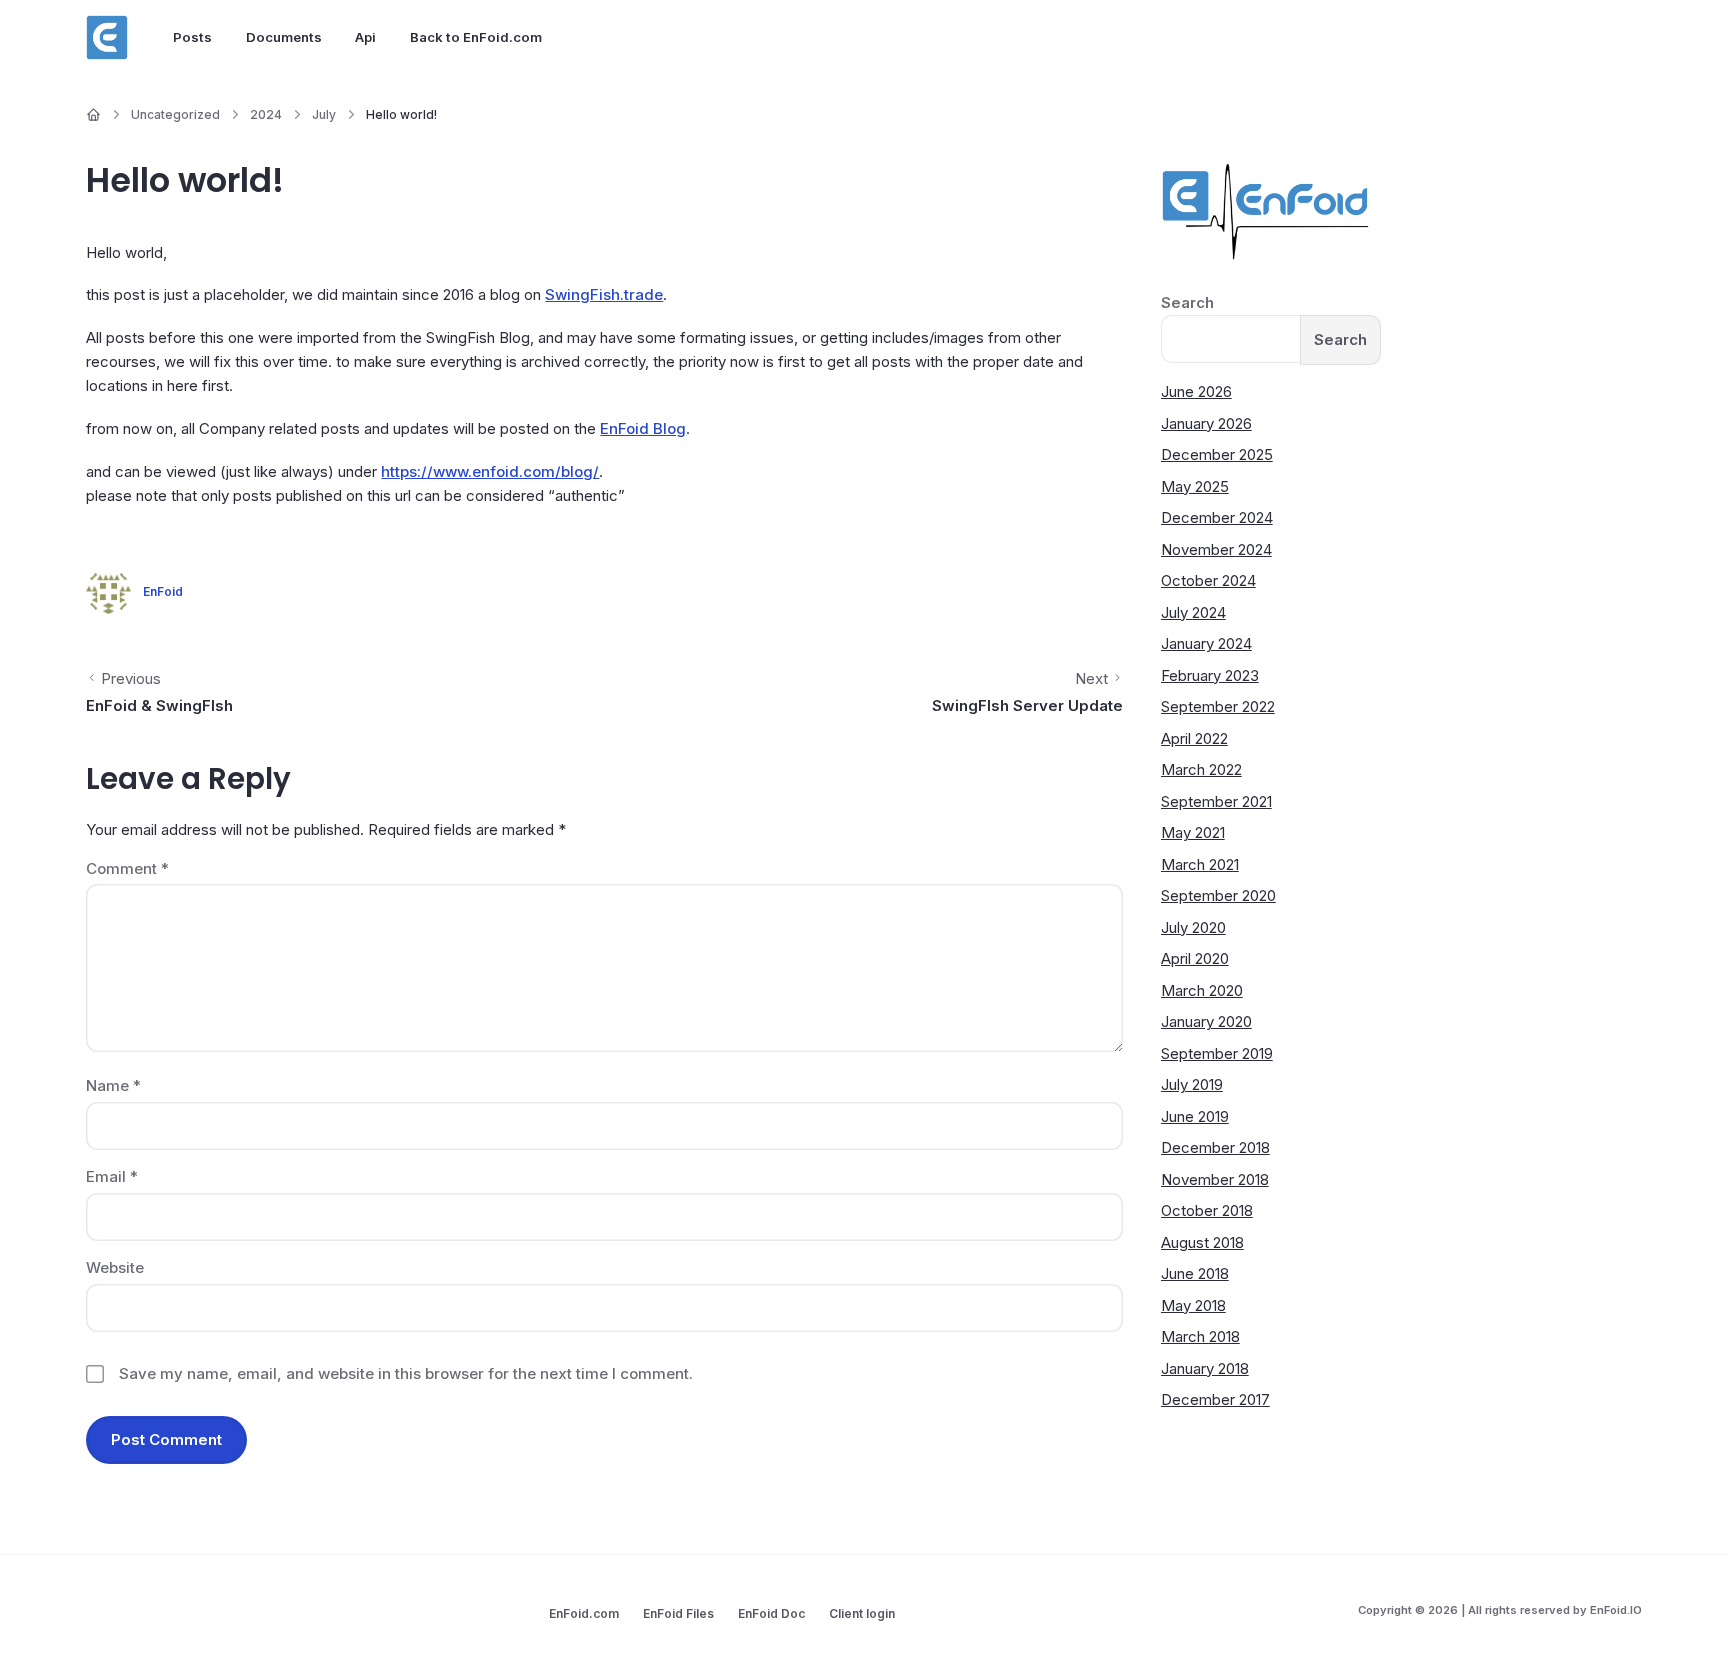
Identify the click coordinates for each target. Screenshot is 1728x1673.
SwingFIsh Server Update (1027, 705)
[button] (1683, 1628)
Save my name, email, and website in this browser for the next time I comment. (406, 1373)
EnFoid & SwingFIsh (159, 705)
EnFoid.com (584, 1613)
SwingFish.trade (604, 294)
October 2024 (1208, 580)
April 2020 (1195, 958)
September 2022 (1218, 706)
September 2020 (1218, 895)
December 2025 (1217, 454)
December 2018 (1215, 1147)
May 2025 (1195, 486)
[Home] (93, 114)
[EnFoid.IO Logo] (107, 38)
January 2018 (1205, 1368)
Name (113, 1085)
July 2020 (1193, 927)
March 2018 (1200, 1336)
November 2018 (1215, 1179)
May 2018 (1193, 1305)
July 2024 (1193, 612)
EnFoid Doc (771, 1613)
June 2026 (1196, 391)
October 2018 (1207, 1210)
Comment (127, 868)
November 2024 (1216, 549)
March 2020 (1202, 990)
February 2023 (1210, 675)
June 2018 (1195, 1273)
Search (1187, 302)
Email (112, 1176)
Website (115, 1267)
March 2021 (1200, 864)
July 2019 (1192, 1084)
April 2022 (1194, 738)
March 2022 (1201, 769)
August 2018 (1202, 1242)
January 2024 (1206, 643)
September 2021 (1216, 801)
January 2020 (1206, 1021)
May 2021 (1193, 832)
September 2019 (1217, 1053)
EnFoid (163, 591)
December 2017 (1215, 1399)
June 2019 (1195, 1116)
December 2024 (1217, 517)
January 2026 (1206, 423)
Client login (862, 1613)
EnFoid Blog (643, 428)
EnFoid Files (678, 1613)
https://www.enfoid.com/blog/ (490, 471)
